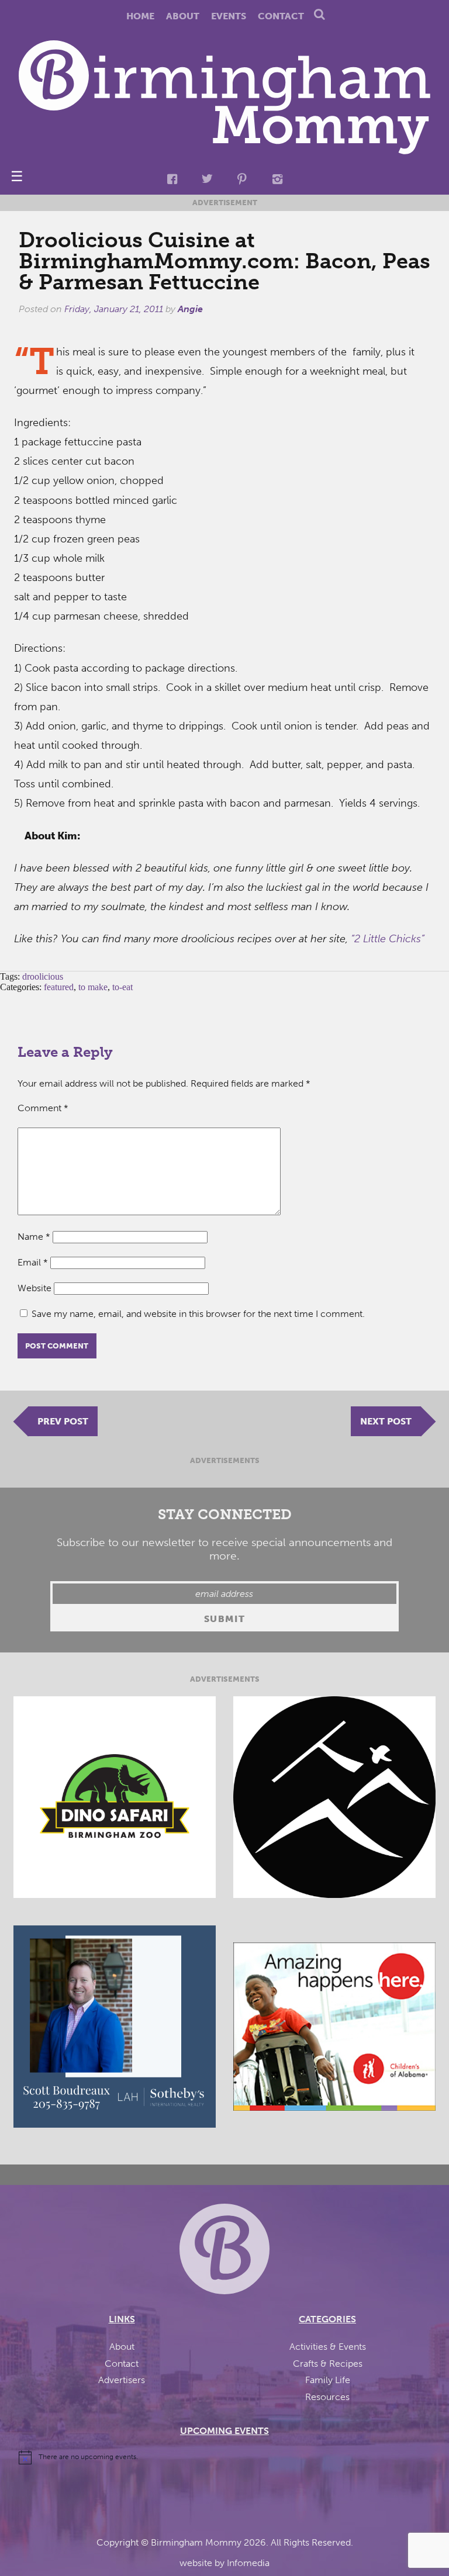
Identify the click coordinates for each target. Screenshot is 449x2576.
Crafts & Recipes (328, 2364)
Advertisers (122, 2380)
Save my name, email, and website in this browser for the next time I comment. (198, 1314)
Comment (43, 1108)
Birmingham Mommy (196, 2542)
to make (93, 987)
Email (33, 1262)
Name (34, 1237)
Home (140, 16)
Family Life (328, 2380)
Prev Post (63, 1421)
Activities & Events (328, 2347)
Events (229, 16)
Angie (190, 309)
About (183, 16)
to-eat (122, 987)
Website (34, 1288)
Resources (327, 2397)
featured (59, 987)
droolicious (43, 976)
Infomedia (248, 2563)
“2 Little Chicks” (388, 939)
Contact (281, 16)
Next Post (386, 1421)
